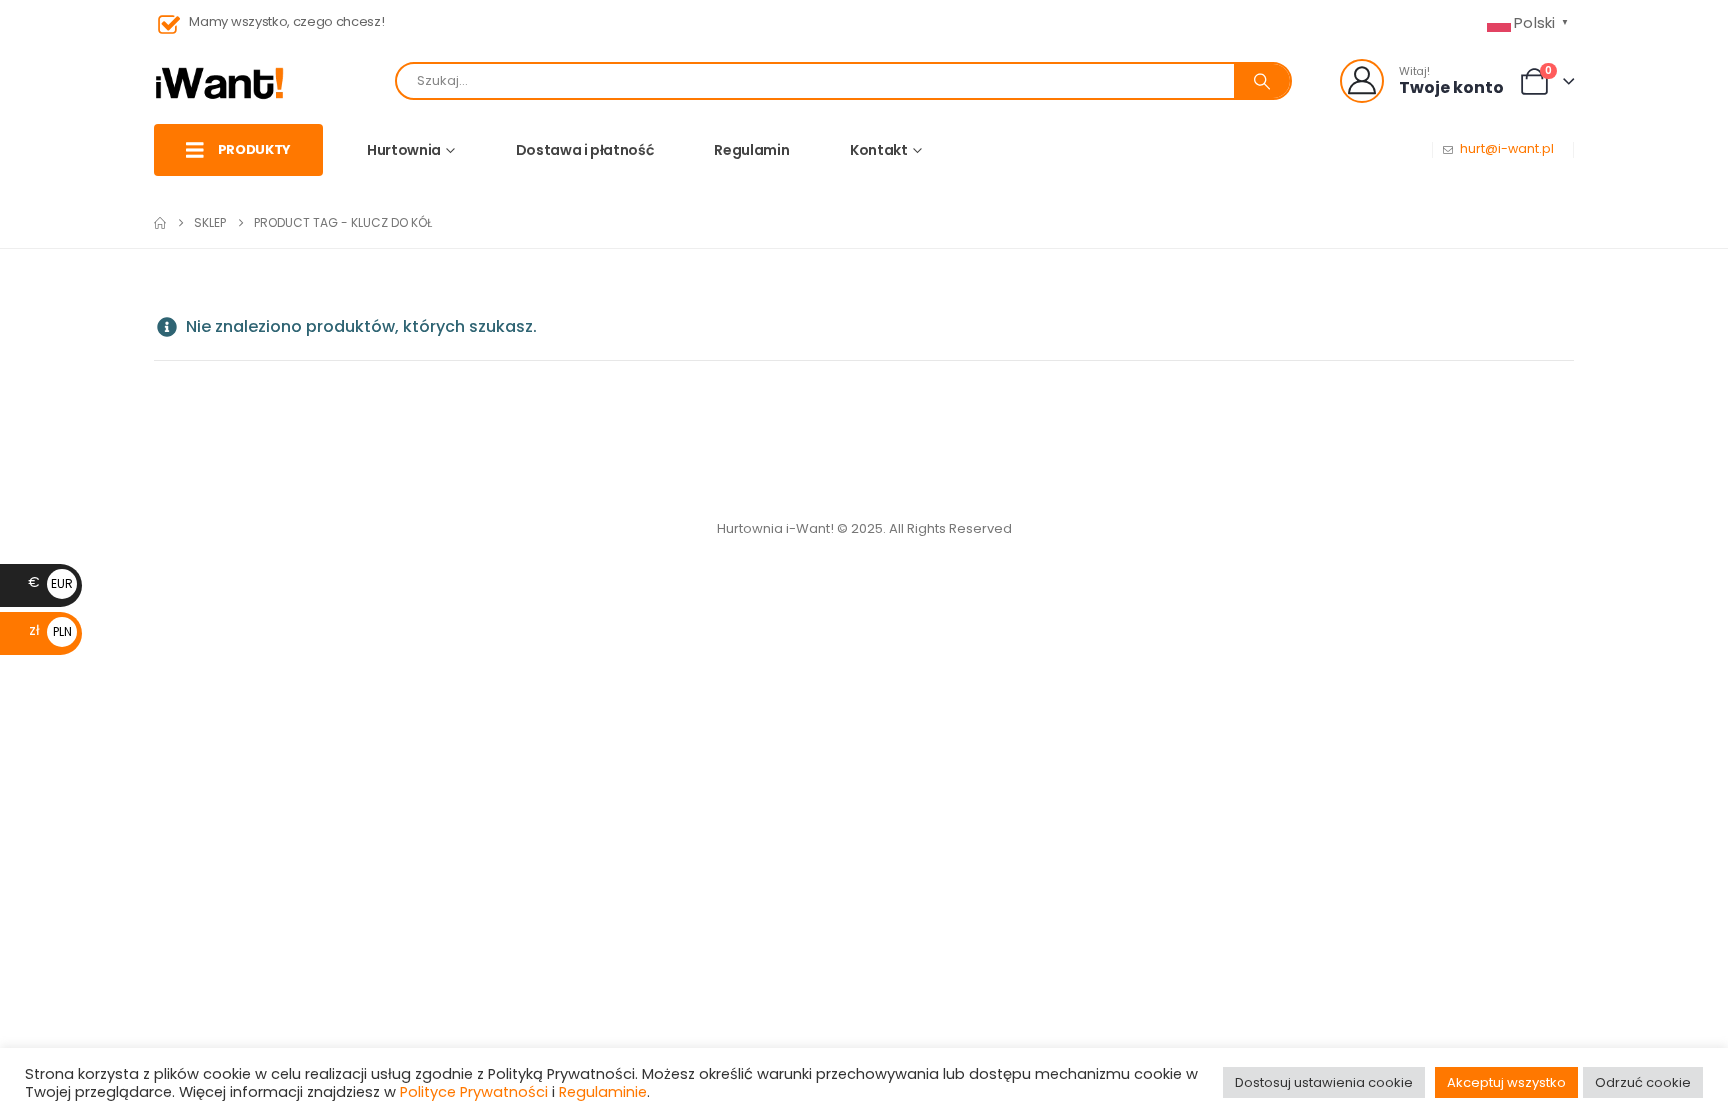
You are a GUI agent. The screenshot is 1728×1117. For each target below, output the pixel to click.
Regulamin (751, 150)
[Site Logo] (220, 81)
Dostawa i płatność (585, 150)
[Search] (1262, 81)
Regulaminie (603, 1092)
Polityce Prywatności (474, 1092)
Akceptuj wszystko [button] (1506, 1082)
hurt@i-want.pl (1507, 148)
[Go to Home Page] (160, 223)
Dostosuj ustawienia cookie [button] (1324, 1082)
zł (50, 630)
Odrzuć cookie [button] (1643, 1082)
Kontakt (879, 150)
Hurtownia (404, 150)
